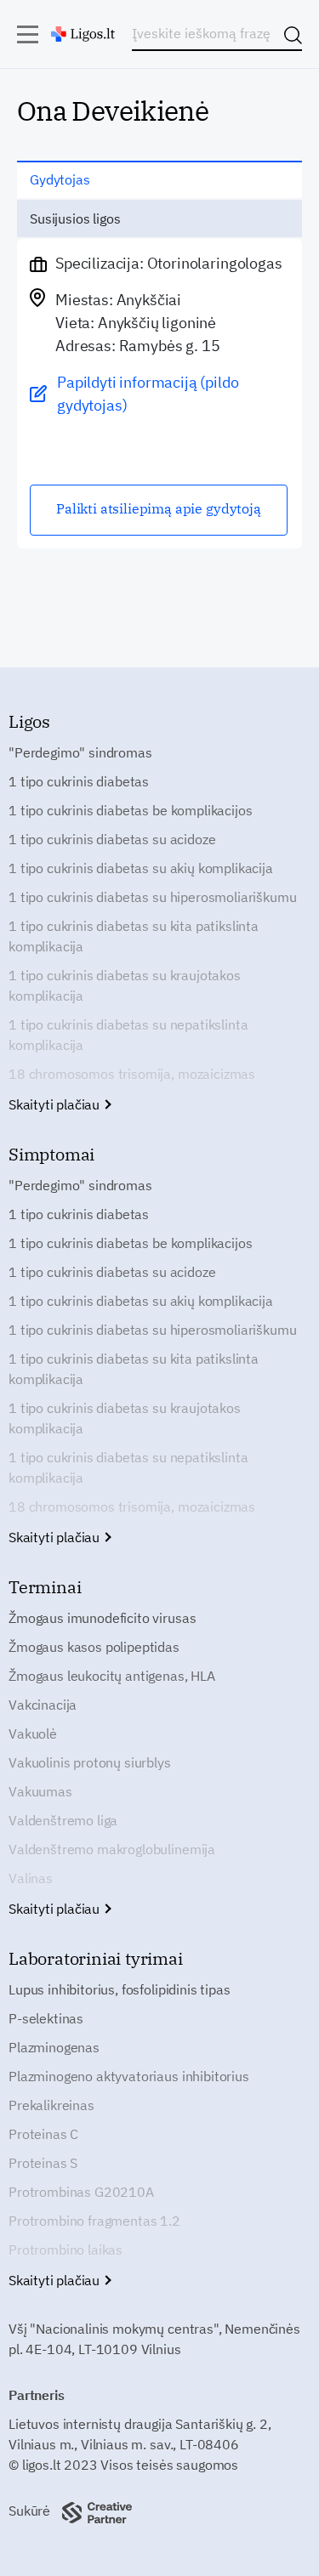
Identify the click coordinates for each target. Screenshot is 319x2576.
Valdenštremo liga (63, 1820)
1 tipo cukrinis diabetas (79, 781)
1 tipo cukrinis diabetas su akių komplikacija (141, 868)
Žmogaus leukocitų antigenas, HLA (112, 1676)
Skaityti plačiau (56, 1104)
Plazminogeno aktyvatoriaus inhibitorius (129, 2076)
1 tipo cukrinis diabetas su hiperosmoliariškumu (152, 897)
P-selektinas (46, 2018)
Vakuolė (33, 1733)
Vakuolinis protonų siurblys (90, 1762)
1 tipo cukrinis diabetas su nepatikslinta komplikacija (128, 1035)
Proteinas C (43, 2134)
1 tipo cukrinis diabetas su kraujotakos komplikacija (125, 985)
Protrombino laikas (66, 2250)
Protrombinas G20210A (81, 2192)
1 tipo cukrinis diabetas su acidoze (112, 839)
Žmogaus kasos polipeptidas (94, 1647)
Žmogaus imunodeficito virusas (102, 1618)
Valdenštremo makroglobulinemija (112, 1849)
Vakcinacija (43, 1705)
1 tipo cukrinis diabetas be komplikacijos (130, 810)
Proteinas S (43, 2163)
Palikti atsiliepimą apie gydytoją (159, 508)
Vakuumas (40, 1791)
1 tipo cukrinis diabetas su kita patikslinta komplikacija (134, 936)
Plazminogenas (54, 2047)
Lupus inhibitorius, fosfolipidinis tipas (120, 1989)
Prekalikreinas (51, 2105)
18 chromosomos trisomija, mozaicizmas (132, 1074)
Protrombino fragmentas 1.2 (94, 2221)
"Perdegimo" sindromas (80, 752)
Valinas (31, 1878)
